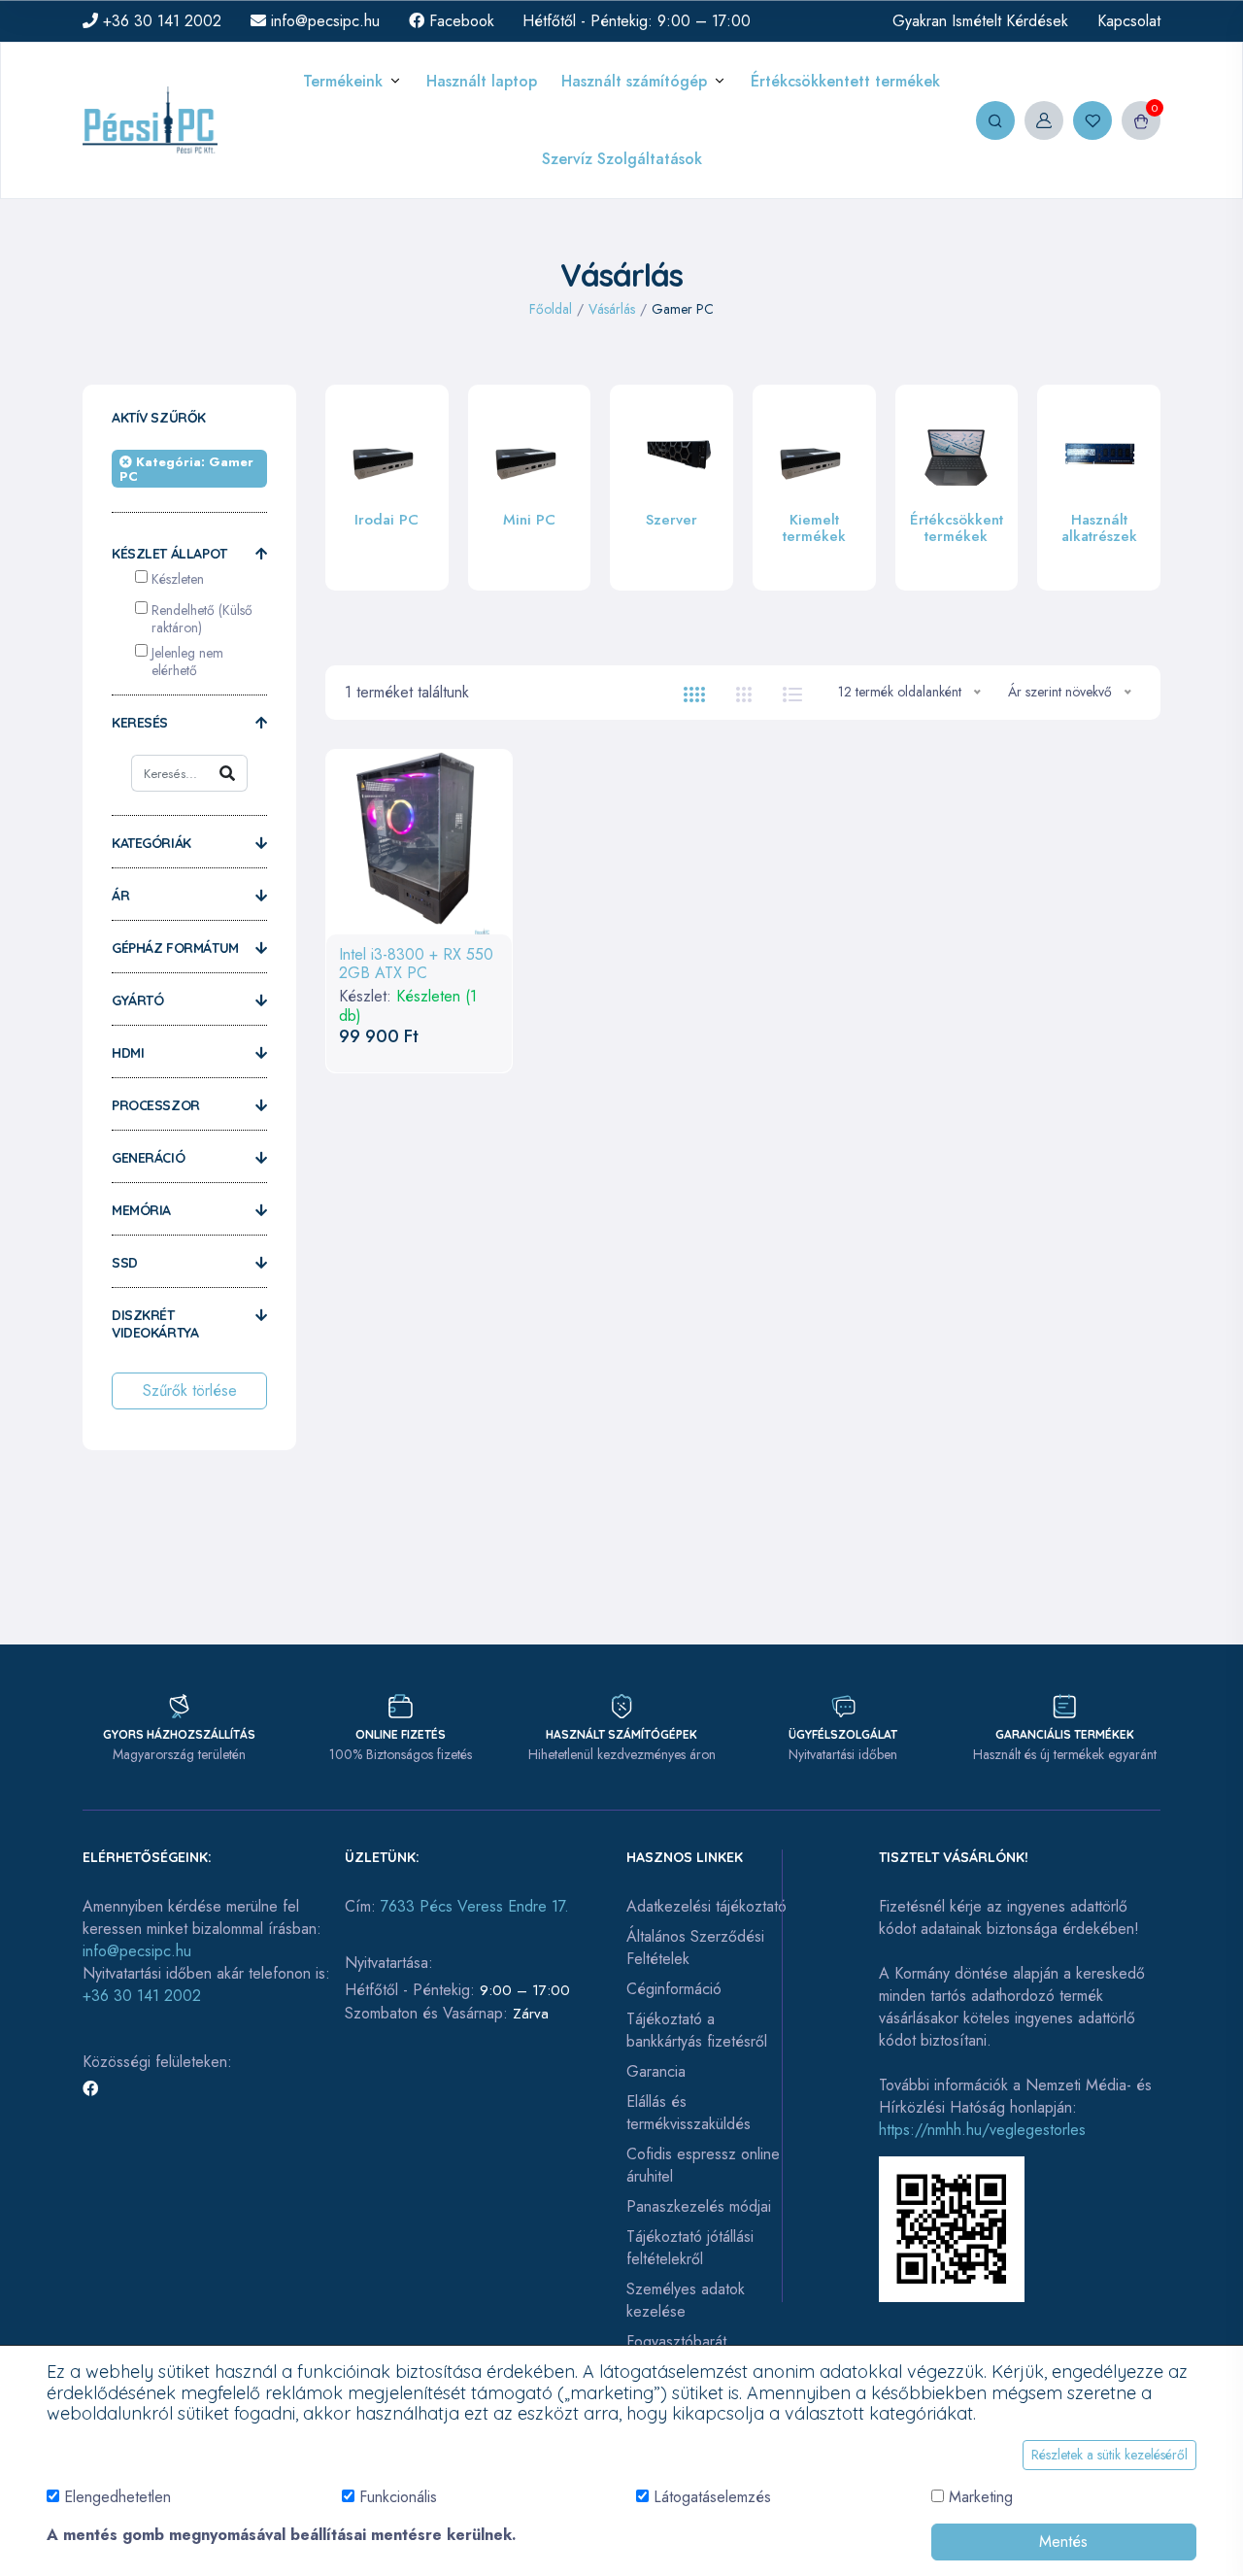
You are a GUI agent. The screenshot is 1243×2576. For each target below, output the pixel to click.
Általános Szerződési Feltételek (695, 1948)
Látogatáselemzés (712, 2497)
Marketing (981, 2497)
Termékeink (343, 81)
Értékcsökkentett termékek (845, 81)
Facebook (459, 21)
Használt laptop (482, 81)
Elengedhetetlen (118, 2497)
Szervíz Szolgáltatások (622, 159)
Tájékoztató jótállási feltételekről (690, 2248)
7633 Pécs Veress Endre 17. (475, 1906)
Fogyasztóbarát (676, 2341)
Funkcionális (398, 2497)
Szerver (672, 520)
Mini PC (529, 520)
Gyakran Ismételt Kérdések (980, 21)
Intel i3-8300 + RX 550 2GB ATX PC (416, 964)
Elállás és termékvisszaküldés (689, 2113)
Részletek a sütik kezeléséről (1109, 2455)
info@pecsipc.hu (323, 21)
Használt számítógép (634, 81)
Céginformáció (674, 1989)
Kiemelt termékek (814, 528)
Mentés (1063, 2542)
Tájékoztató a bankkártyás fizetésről (697, 2030)
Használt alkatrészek (1099, 528)
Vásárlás (612, 309)
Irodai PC (386, 520)
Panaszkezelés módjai (699, 2206)
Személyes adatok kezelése (686, 2300)
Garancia (656, 2071)
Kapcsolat (1129, 21)
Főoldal (551, 309)
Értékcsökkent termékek (957, 528)
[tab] (694, 693)
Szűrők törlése (190, 1390)
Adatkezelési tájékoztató (706, 1906)
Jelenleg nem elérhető (187, 661)
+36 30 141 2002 (160, 21)
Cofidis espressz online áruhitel (703, 2165)
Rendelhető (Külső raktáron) (202, 619)
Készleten (178, 579)
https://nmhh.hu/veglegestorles (982, 2130)
